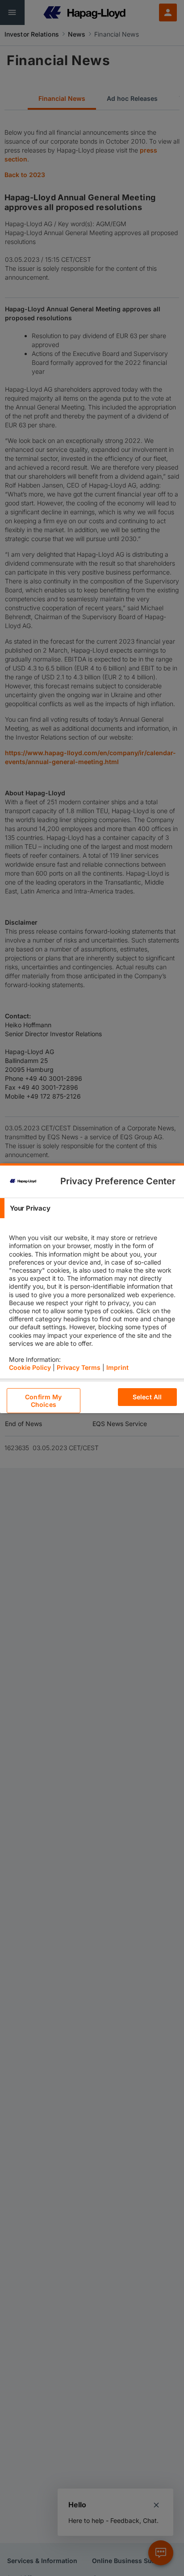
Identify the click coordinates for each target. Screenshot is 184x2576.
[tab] (92, 1208)
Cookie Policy (30, 1367)
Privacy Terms (79, 1367)
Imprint (117, 1367)
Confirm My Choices (43, 1401)
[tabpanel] (93, 1298)
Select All (147, 1397)
